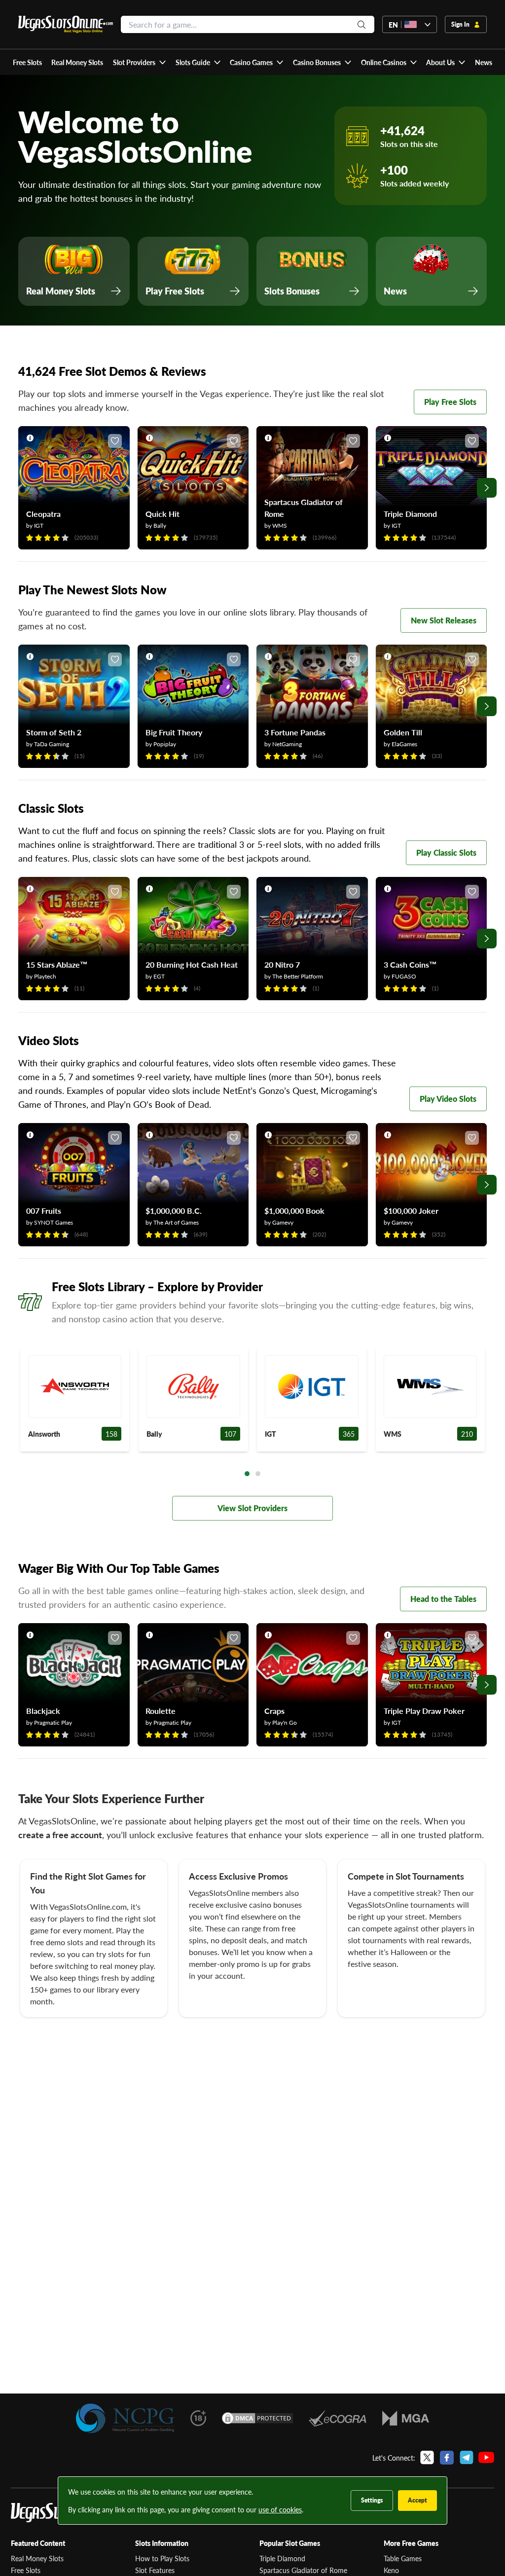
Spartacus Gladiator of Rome (303, 2570)
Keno (391, 2570)
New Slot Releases (444, 620)
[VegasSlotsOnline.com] (66, 24)
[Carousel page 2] (258, 1474)
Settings (372, 2500)
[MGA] (406, 2418)
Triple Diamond (282, 2558)
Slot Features (155, 2570)
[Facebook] (447, 2458)
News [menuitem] (484, 62)
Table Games (403, 2558)
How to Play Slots (162, 2558)
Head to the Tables (443, 1599)
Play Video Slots (448, 1099)
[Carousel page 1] (247, 1474)
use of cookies (280, 2509)
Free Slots (26, 2570)
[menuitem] (139, 62)
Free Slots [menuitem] (27, 62)
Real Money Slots (37, 2558)
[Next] (487, 488)
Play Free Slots (450, 402)
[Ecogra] (338, 2418)
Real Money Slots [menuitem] (77, 62)
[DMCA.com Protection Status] (257, 2418)
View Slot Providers (252, 1508)
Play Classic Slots (446, 853)
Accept (417, 2500)
